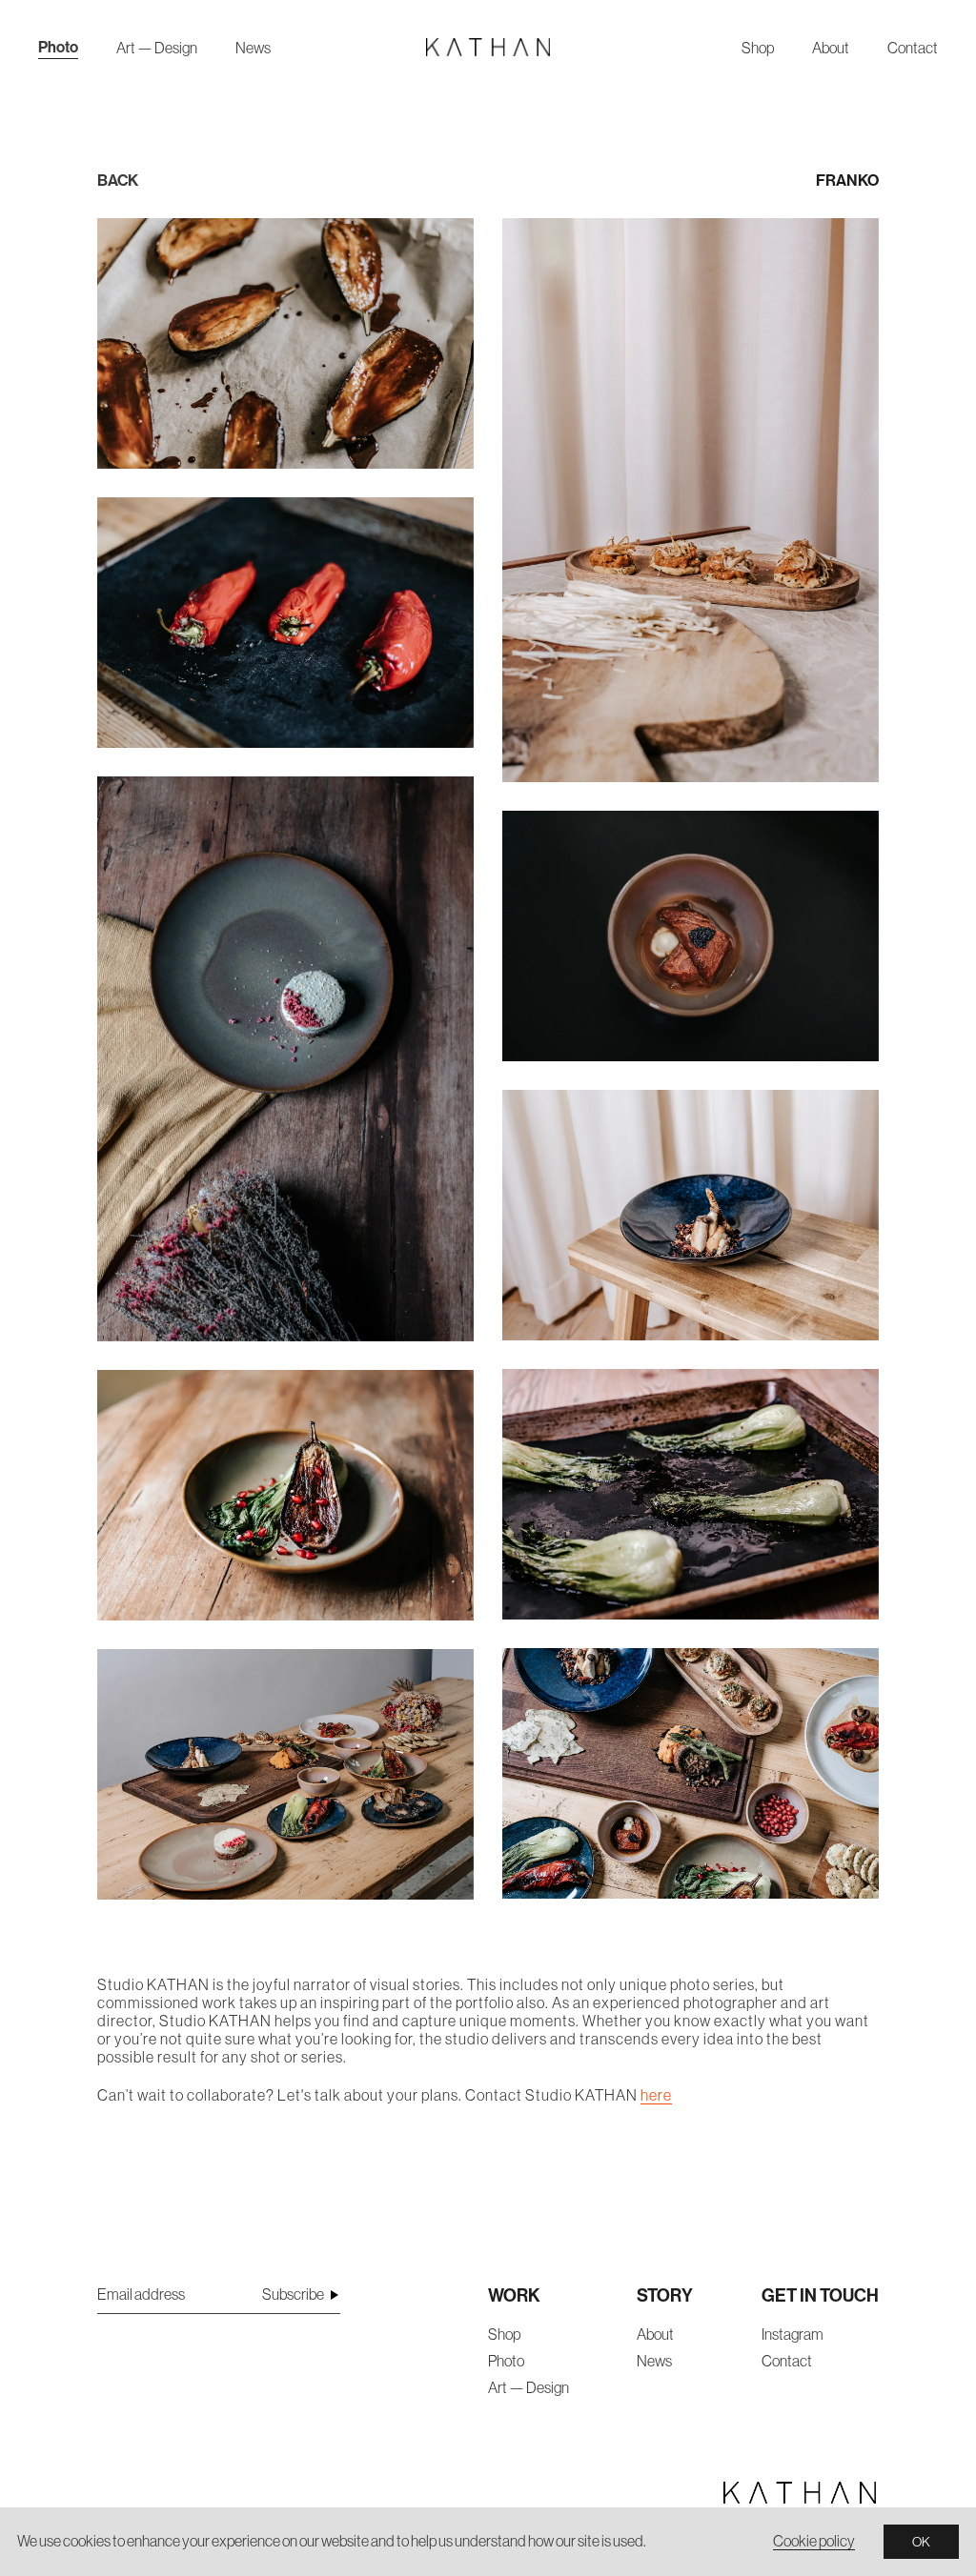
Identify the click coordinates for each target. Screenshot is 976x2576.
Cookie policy (814, 2541)
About (831, 48)
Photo (58, 47)
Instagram (793, 2334)
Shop (758, 48)
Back (118, 180)
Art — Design (157, 48)
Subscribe (293, 2294)
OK (921, 2542)
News (253, 48)
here (656, 2095)
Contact (913, 48)
